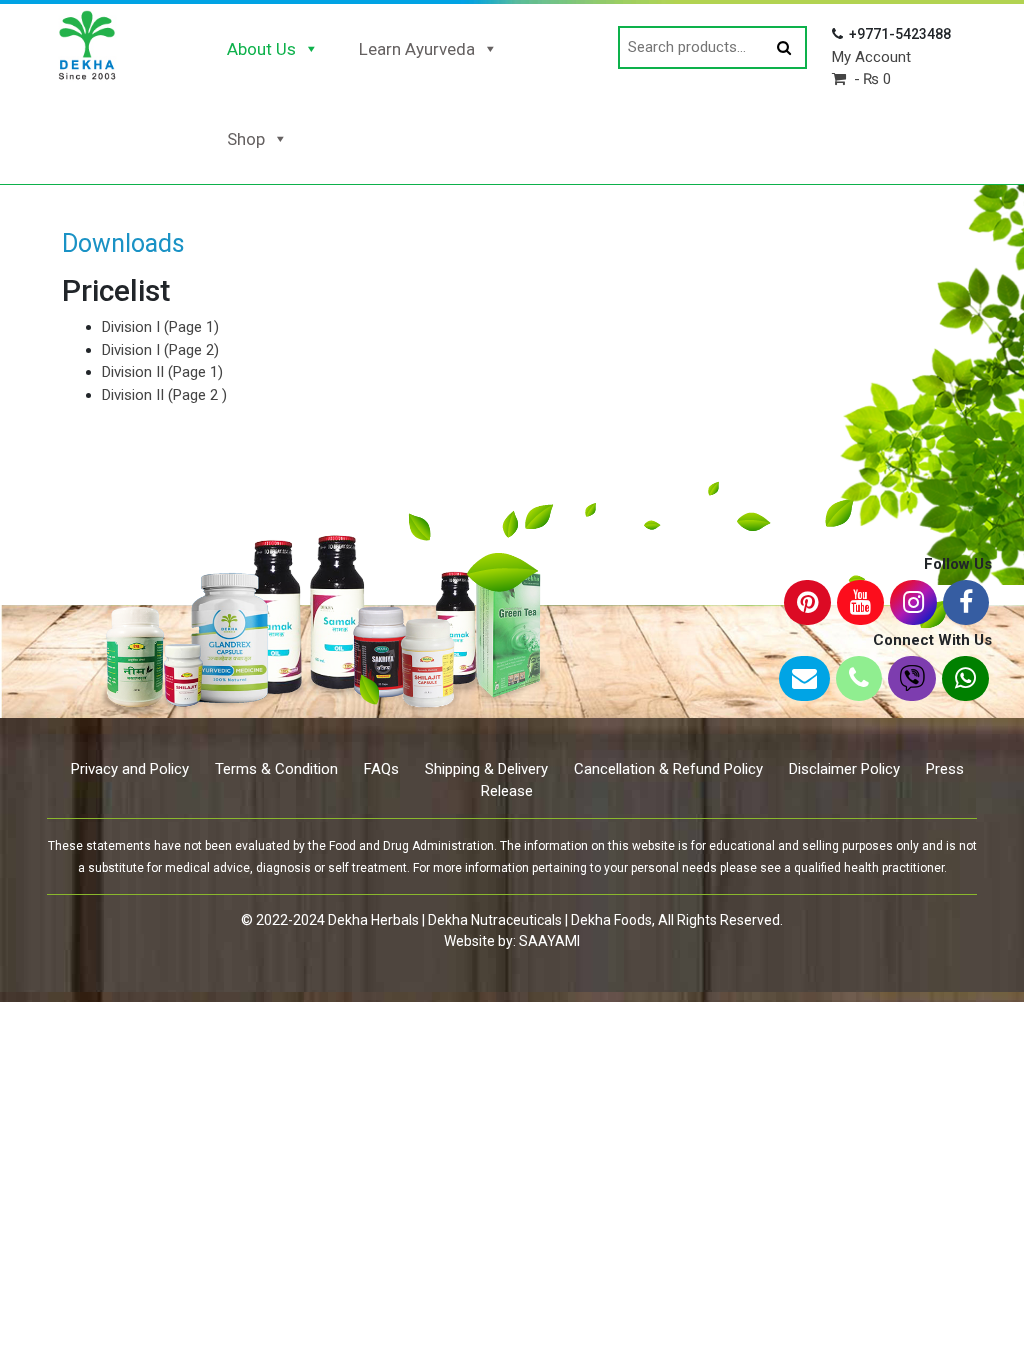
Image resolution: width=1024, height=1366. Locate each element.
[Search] (784, 48)
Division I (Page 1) (160, 327)
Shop (246, 139)
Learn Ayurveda (417, 49)
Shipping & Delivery (486, 769)
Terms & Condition (276, 769)
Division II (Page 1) (162, 372)
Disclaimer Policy (844, 769)
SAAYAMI (549, 941)
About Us (261, 49)
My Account (871, 57)
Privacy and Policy (130, 769)
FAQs (381, 769)
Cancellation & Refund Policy (668, 769)
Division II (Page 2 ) (164, 395)
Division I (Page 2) (160, 350)
